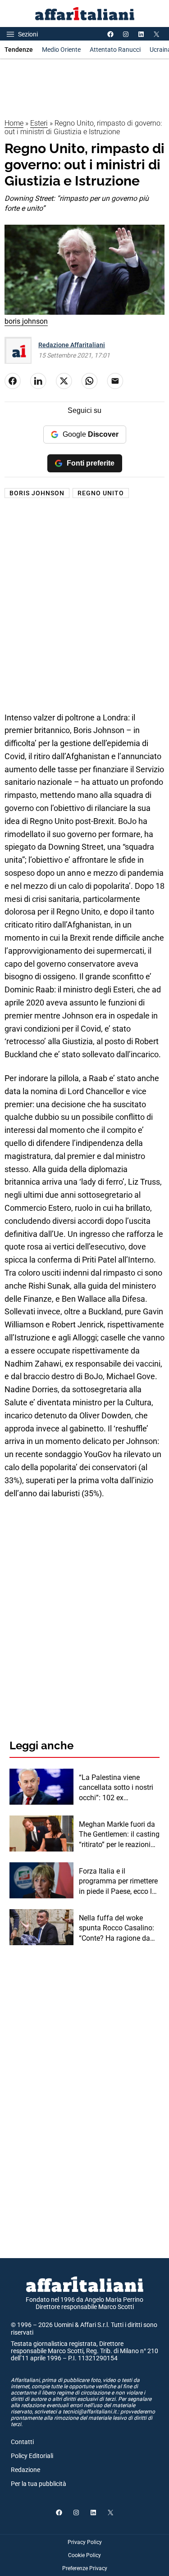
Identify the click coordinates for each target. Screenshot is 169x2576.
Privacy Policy (85, 2542)
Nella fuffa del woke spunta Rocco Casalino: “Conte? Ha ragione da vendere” (116, 1929)
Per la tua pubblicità (39, 2484)
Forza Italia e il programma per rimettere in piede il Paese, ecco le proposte (118, 1882)
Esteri (39, 123)
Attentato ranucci (115, 50)
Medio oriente (61, 50)
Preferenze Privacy (85, 2568)
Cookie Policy (84, 2555)
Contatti (22, 2442)
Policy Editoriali (32, 2456)
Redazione (25, 2470)
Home (14, 123)
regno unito (101, 493)
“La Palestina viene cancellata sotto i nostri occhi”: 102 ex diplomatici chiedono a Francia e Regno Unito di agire (118, 1788)
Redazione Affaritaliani (72, 345)
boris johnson (37, 493)
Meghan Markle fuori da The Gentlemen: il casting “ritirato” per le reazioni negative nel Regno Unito (119, 1835)
